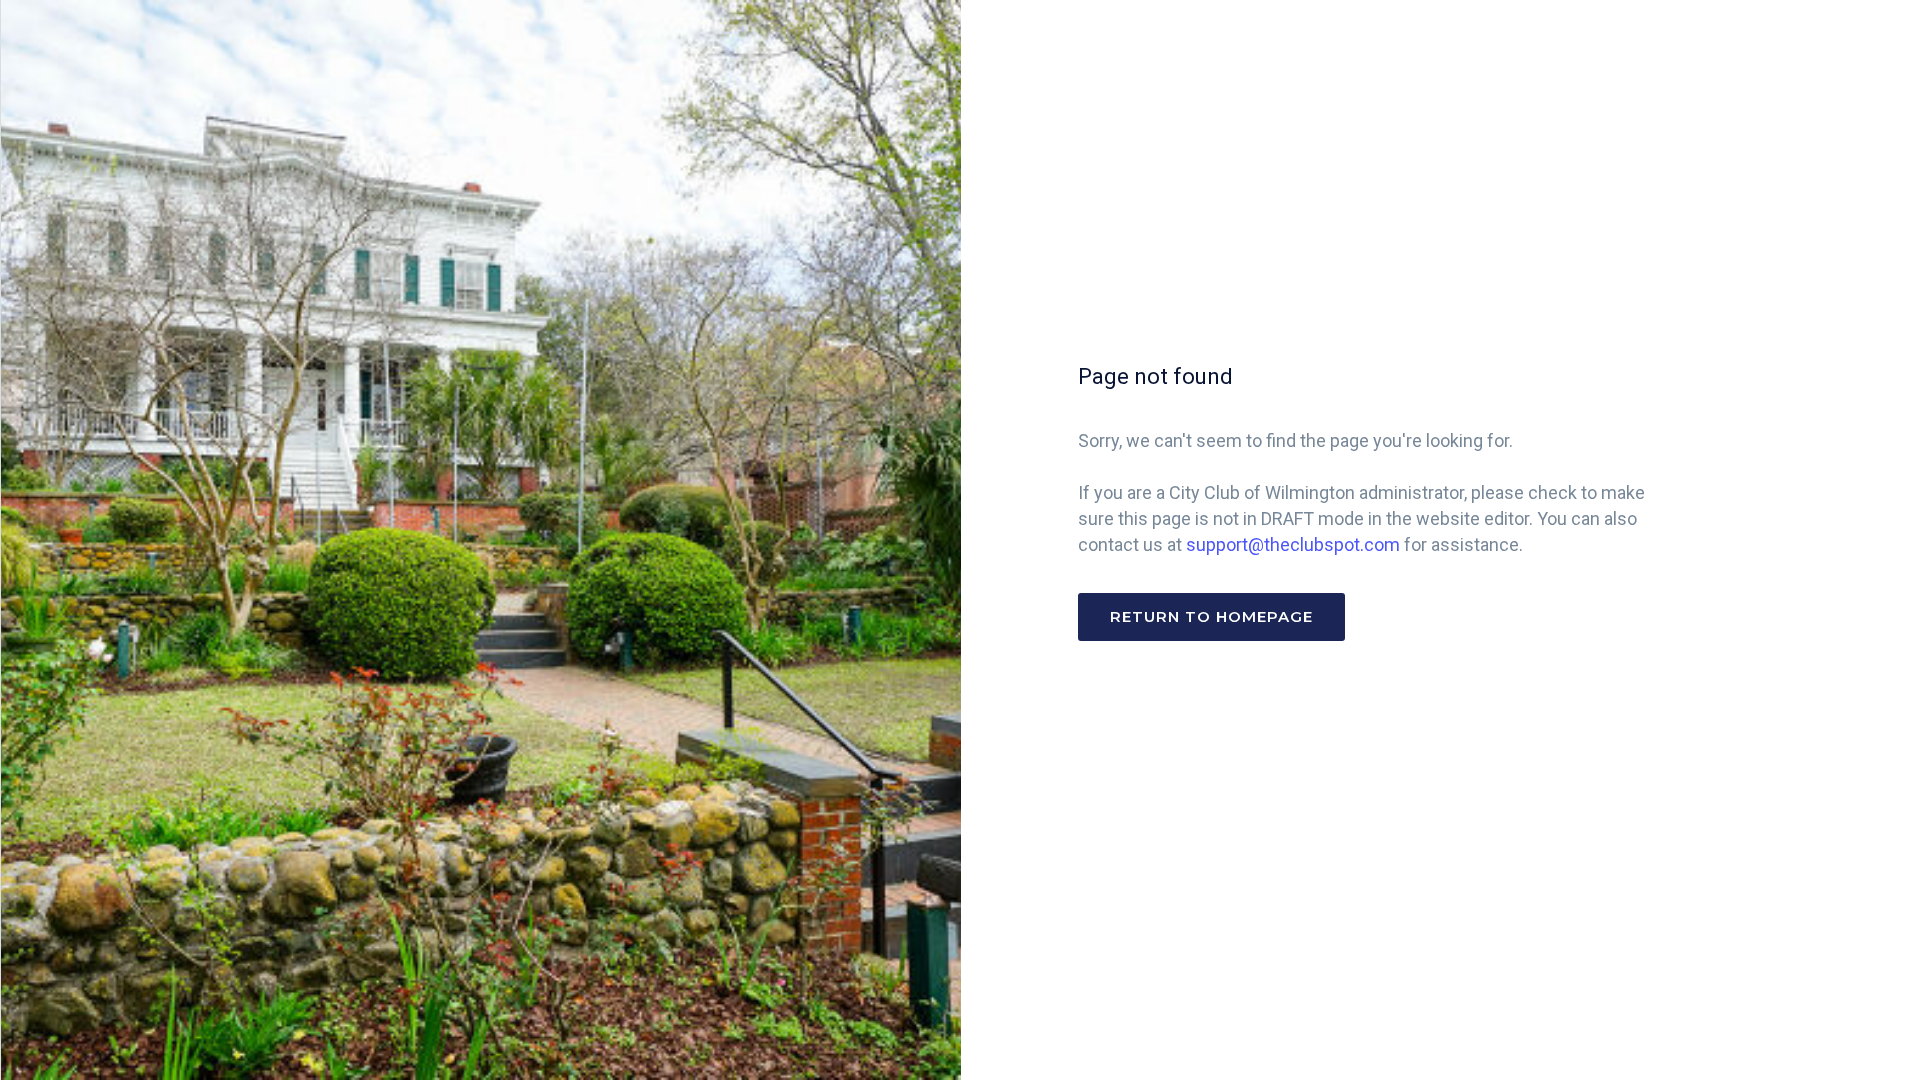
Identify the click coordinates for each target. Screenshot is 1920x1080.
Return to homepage (1211, 616)
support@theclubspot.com (1293, 544)
